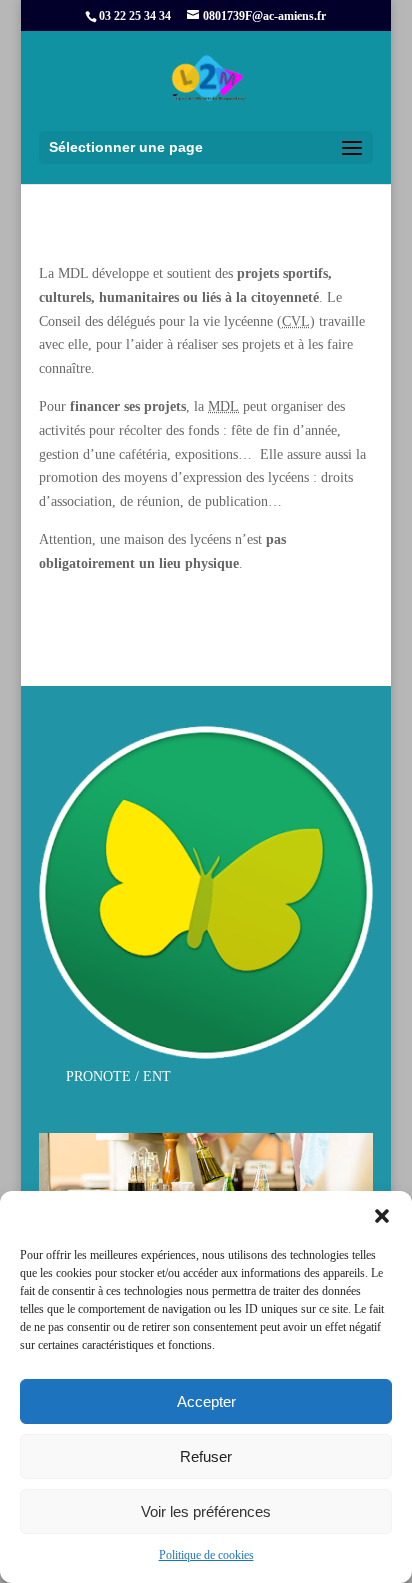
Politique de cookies (206, 1555)
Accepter (206, 1401)
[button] (382, 1216)
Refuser (206, 1456)
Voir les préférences (206, 1511)
